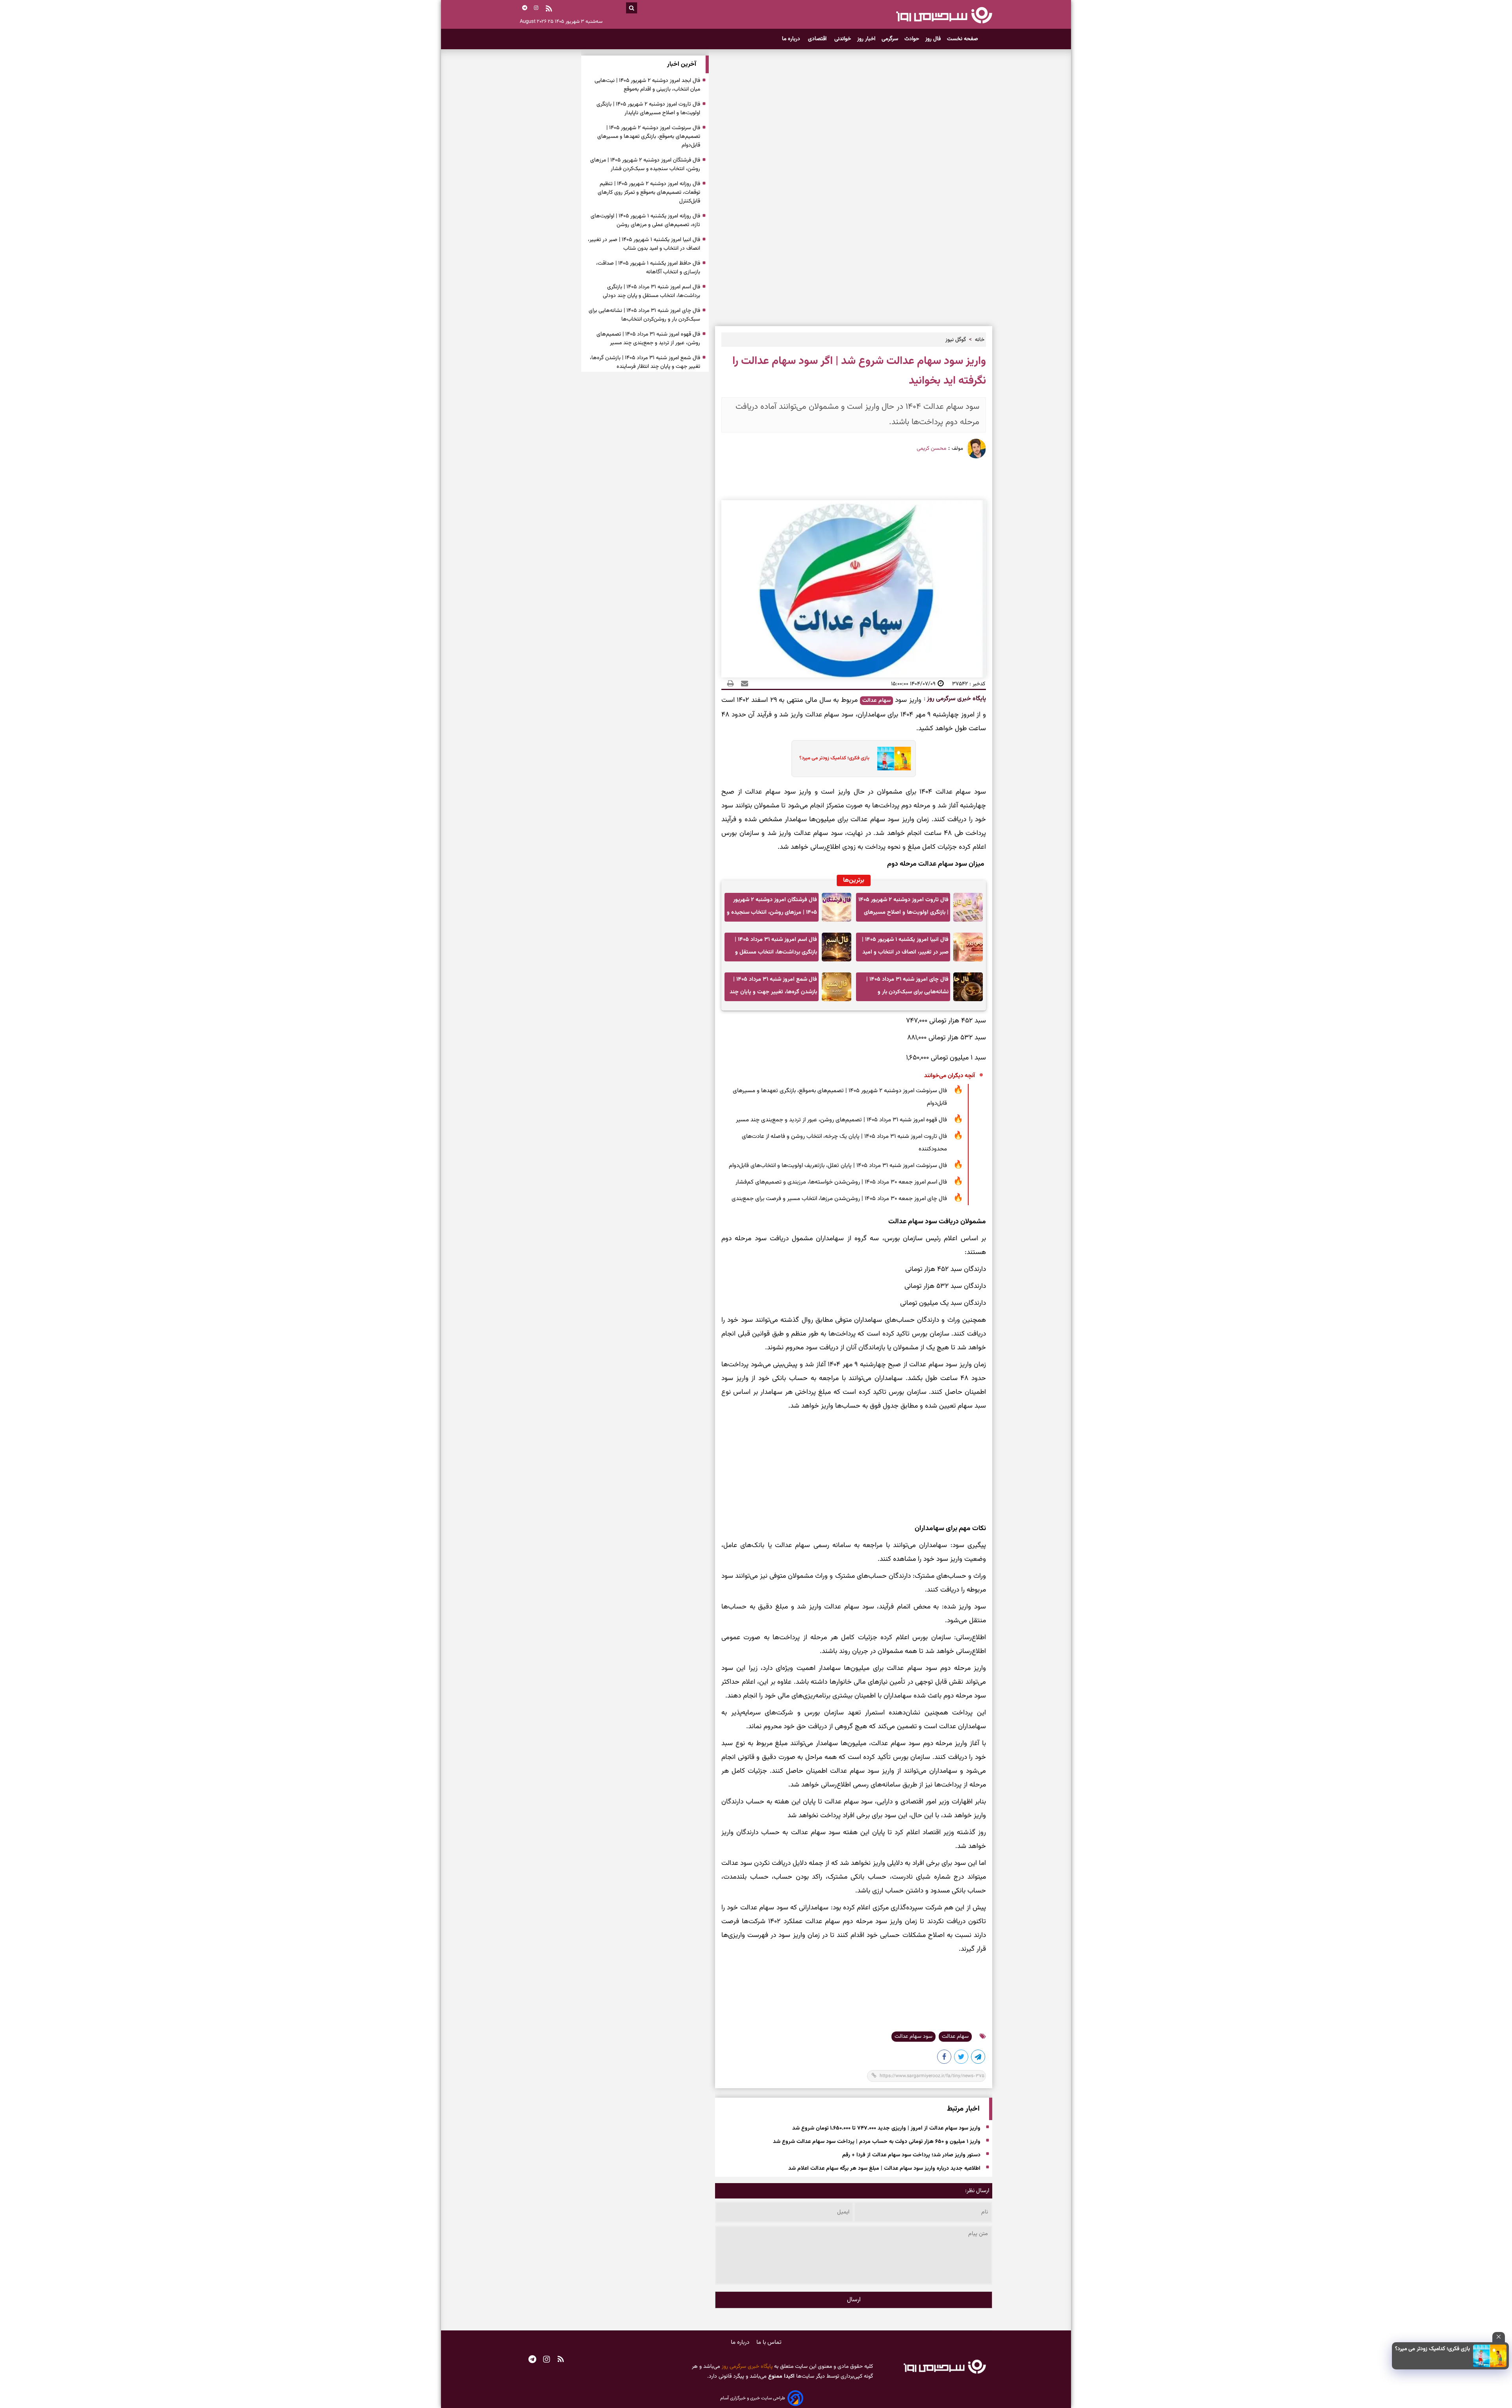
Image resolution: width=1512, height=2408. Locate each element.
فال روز (933, 39)
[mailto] (742, 684)
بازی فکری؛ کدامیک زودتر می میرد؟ (1432, 2349)
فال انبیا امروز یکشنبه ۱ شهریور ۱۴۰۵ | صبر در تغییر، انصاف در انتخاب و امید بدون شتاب (905, 948)
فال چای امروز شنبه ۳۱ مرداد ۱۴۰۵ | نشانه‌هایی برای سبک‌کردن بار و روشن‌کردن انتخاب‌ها (907, 988)
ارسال (854, 2300)
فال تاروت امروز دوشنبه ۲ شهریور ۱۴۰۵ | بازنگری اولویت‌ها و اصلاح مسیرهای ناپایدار (903, 908)
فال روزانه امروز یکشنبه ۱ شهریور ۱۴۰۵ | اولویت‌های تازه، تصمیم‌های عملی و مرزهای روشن (645, 221)
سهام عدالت (876, 701)
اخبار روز (866, 39)
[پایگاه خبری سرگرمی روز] (944, 15)
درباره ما (792, 39)
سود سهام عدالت (913, 2037)
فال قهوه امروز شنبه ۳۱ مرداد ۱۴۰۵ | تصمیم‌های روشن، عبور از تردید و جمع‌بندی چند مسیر (841, 1120)
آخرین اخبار (682, 64)
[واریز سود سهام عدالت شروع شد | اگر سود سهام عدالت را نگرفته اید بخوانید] (978, 2058)
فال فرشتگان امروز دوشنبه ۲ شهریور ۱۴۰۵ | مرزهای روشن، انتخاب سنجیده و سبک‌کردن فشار (772, 908)
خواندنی (843, 39)
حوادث (912, 39)
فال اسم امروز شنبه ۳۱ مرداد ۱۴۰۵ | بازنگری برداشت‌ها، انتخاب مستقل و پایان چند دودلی (776, 948)
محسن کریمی (931, 449)
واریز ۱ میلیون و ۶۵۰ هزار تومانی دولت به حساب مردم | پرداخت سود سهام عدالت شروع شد (877, 2142)
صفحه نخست (963, 39)
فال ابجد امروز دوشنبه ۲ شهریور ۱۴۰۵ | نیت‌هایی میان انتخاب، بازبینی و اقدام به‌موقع (647, 85)
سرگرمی (890, 39)
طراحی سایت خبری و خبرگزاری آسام (753, 2398)
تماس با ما (769, 2342)
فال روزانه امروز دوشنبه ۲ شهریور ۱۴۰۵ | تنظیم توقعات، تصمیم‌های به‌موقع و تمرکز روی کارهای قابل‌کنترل (649, 193)
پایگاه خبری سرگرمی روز (956, 699)
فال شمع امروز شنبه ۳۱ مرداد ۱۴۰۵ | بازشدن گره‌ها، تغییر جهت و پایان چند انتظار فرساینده (773, 988)
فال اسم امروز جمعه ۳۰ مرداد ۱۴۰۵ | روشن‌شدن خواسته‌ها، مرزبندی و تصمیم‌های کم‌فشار (841, 1182)
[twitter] (962, 2058)
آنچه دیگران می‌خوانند (950, 1076)
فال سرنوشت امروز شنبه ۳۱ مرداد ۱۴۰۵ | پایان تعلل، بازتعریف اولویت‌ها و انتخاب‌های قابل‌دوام (838, 1166)
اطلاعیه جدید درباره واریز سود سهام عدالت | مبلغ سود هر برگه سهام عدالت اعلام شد (884, 2169)
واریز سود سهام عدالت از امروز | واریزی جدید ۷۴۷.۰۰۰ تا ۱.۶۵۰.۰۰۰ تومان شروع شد (886, 2128)
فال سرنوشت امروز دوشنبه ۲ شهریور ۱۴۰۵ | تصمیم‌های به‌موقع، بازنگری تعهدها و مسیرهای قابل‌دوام (840, 1097)
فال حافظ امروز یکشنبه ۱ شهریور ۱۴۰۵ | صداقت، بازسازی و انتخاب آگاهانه (648, 268)
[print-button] (730, 684)
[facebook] (945, 2058)
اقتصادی (818, 39)
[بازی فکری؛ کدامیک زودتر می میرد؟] (1490, 2356)
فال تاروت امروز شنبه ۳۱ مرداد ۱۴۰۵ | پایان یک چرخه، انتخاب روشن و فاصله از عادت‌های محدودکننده (844, 1143)
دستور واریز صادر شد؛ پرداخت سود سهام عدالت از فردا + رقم (911, 2155)
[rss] (549, 9)
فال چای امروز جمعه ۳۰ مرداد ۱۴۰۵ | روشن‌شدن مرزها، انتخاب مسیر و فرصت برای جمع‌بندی (839, 1199)
